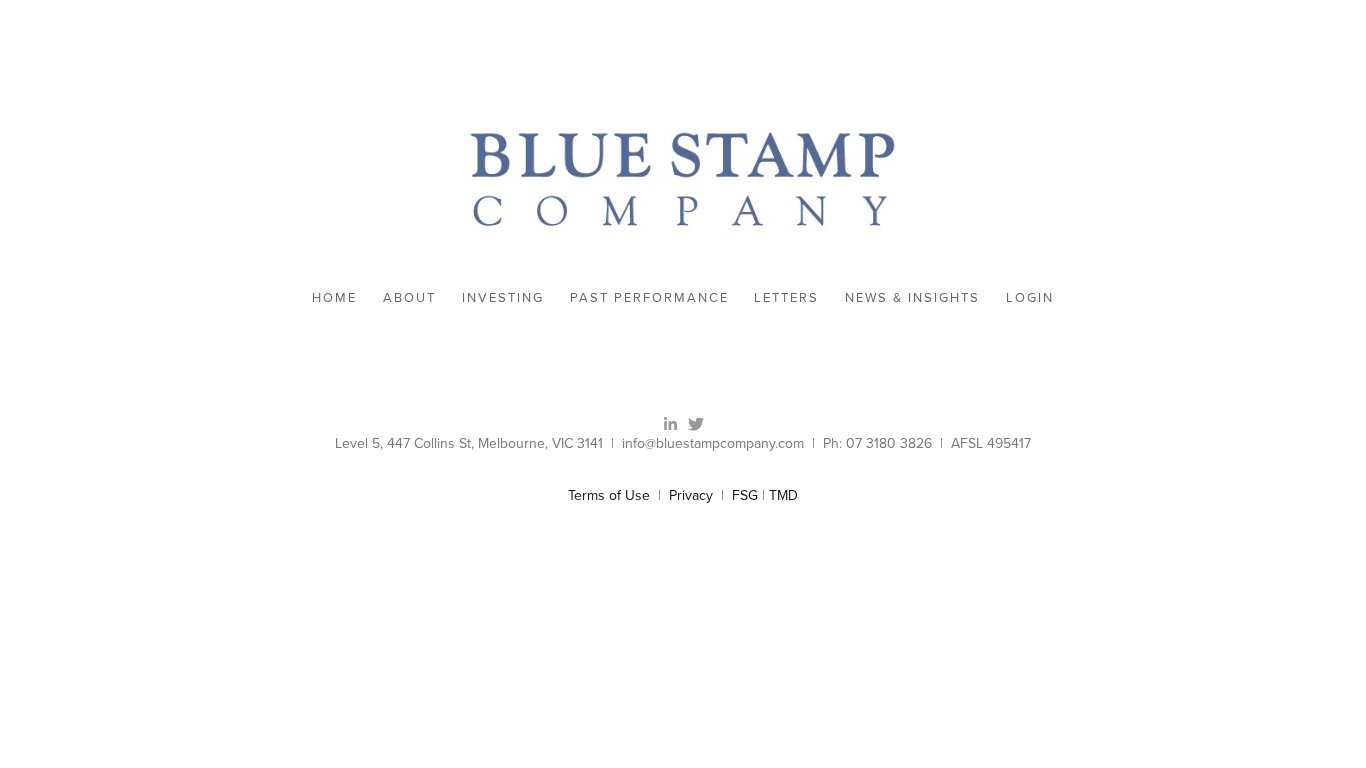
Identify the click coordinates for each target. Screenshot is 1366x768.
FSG (745, 495)
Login (1030, 297)
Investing (503, 297)
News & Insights (912, 297)
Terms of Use (609, 495)
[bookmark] (683, 177)
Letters (786, 297)
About (409, 297)
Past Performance (649, 297)
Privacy (691, 495)
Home (334, 297)
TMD (783, 495)
